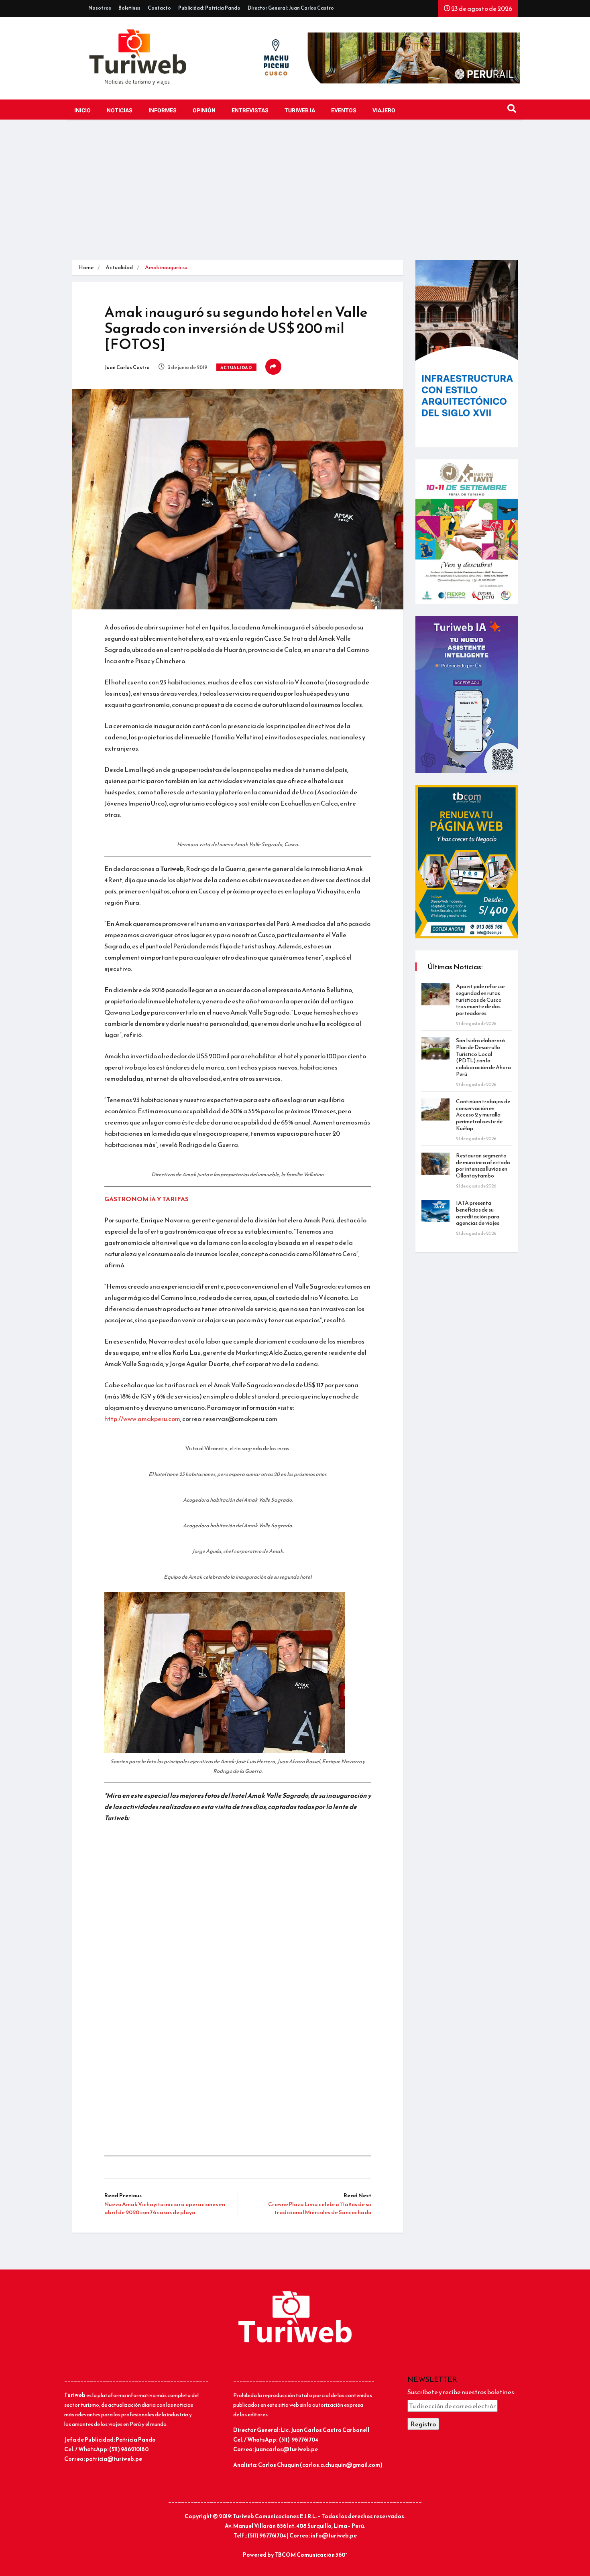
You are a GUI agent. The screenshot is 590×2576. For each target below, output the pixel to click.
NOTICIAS (120, 111)
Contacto (159, 8)
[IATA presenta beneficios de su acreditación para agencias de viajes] (435, 1211)
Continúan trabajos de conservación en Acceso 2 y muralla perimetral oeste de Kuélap (483, 1115)
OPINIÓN (204, 111)
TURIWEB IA (300, 111)
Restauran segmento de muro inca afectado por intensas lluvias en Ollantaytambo (483, 1166)
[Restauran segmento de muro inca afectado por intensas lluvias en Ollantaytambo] (435, 1164)
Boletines (129, 8)
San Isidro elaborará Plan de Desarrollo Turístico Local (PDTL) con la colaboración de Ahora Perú (483, 1057)
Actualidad (119, 267)
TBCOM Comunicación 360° (311, 2555)
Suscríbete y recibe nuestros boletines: (461, 2392)
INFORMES (163, 111)
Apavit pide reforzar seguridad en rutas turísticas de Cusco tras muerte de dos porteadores (481, 1000)
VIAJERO (384, 111)
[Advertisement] (295, 192)
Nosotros (100, 8)
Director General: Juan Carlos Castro (291, 8)
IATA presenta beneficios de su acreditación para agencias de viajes (478, 1213)
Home (86, 267)
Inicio (82, 111)
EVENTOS (344, 111)
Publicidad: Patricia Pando (209, 8)
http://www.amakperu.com (142, 1419)
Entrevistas (250, 111)
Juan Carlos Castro (127, 367)
